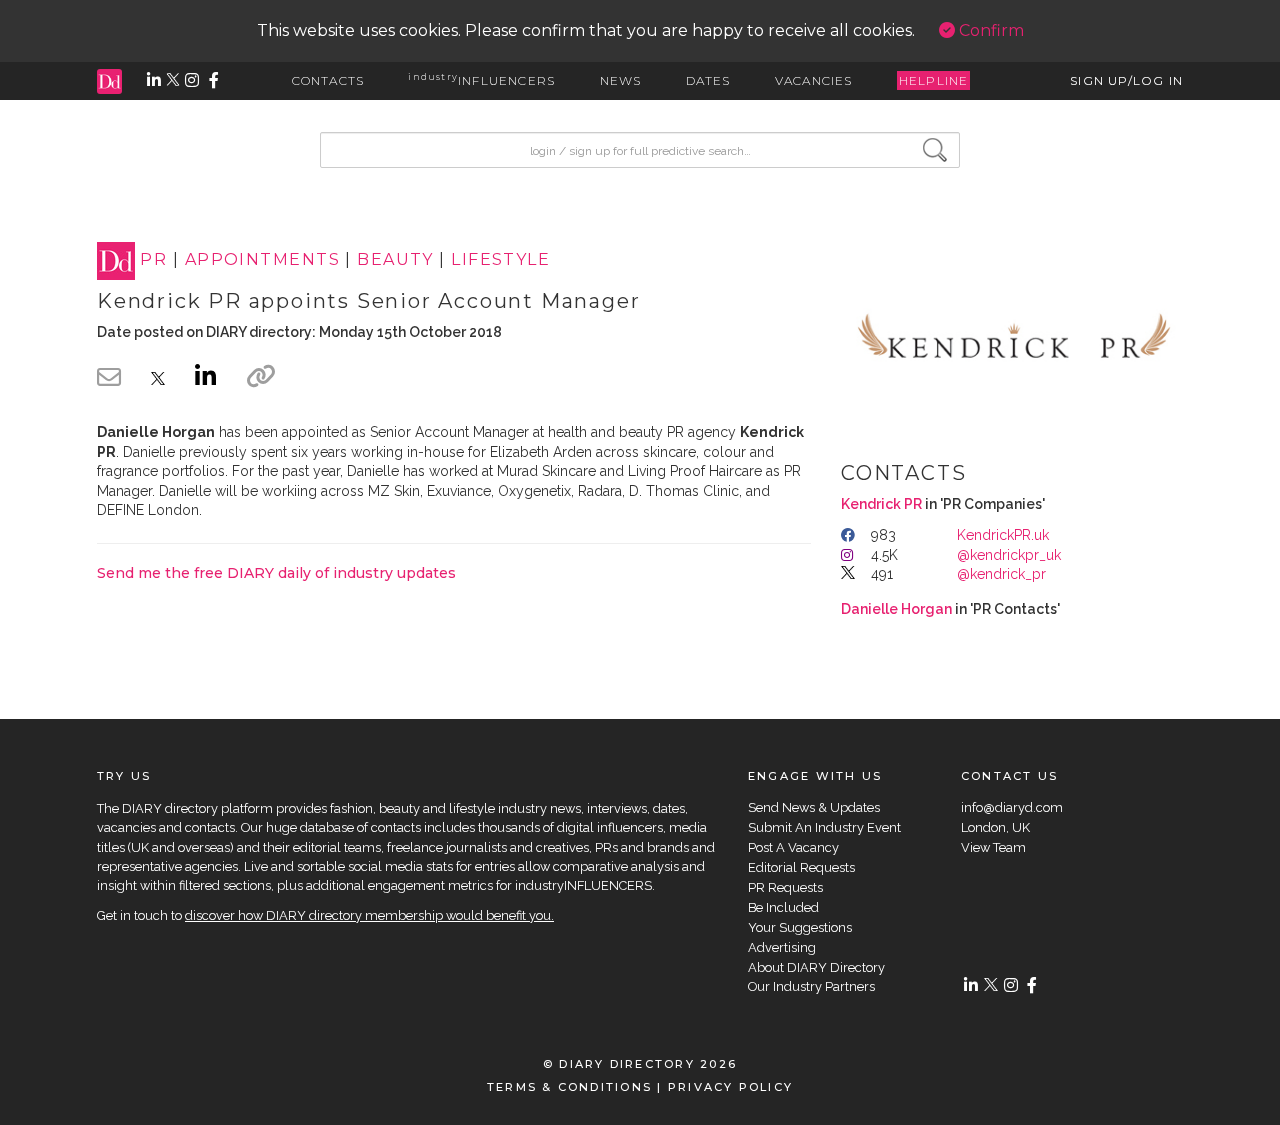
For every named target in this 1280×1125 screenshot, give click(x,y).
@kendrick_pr (1001, 574)
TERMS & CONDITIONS (569, 1087)
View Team (993, 847)
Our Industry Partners (811, 986)
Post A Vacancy (793, 847)
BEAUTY (395, 260)
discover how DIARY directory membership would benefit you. (369, 915)
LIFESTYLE (500, 260)
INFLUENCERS (481, 80)
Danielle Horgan (896, 609)
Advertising (782, 947)
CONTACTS (328, 80)
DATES (708, 80)
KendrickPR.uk (1003, 535)
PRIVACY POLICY (730, 1087)
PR (153, 260)
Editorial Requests (801, 867)
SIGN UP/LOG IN (1126, 80)
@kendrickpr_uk (1009, 555)
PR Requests (785, 887)
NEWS (621, 80)
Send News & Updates (814, 807)
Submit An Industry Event (824, 827)
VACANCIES (814, 80)
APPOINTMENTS (262, 260)
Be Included (783, 907)
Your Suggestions (800, 927)
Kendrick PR (881, 504)
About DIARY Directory (816, 967)
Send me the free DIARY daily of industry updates (276, 573)
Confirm (989, 30)
